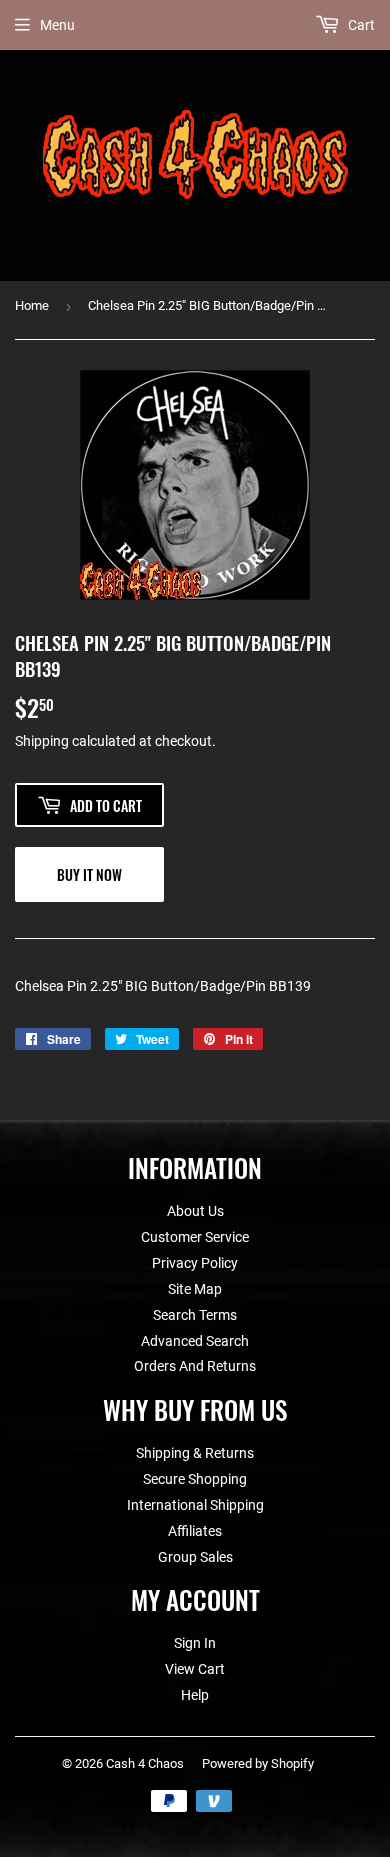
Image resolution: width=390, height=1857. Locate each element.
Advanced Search (195, 1341)
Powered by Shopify (258, 1763)
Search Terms (195, 1315)
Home (32, 305)
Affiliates (195, 1531)
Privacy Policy (195, 1263)
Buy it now (89, 874)
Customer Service (195, 1237)
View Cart (195, 1669)
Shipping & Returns (195, 1453)
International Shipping (195, 1505)
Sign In (195, 1643)
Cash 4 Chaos (145, 1763)
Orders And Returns (195, 1366)
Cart (360, 25)
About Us (195, 1211)
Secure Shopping (195, 1479)
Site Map (195, 1289)
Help (195, 1695)
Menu (57, 25)
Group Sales (195, 1557)
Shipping (42, 741)
